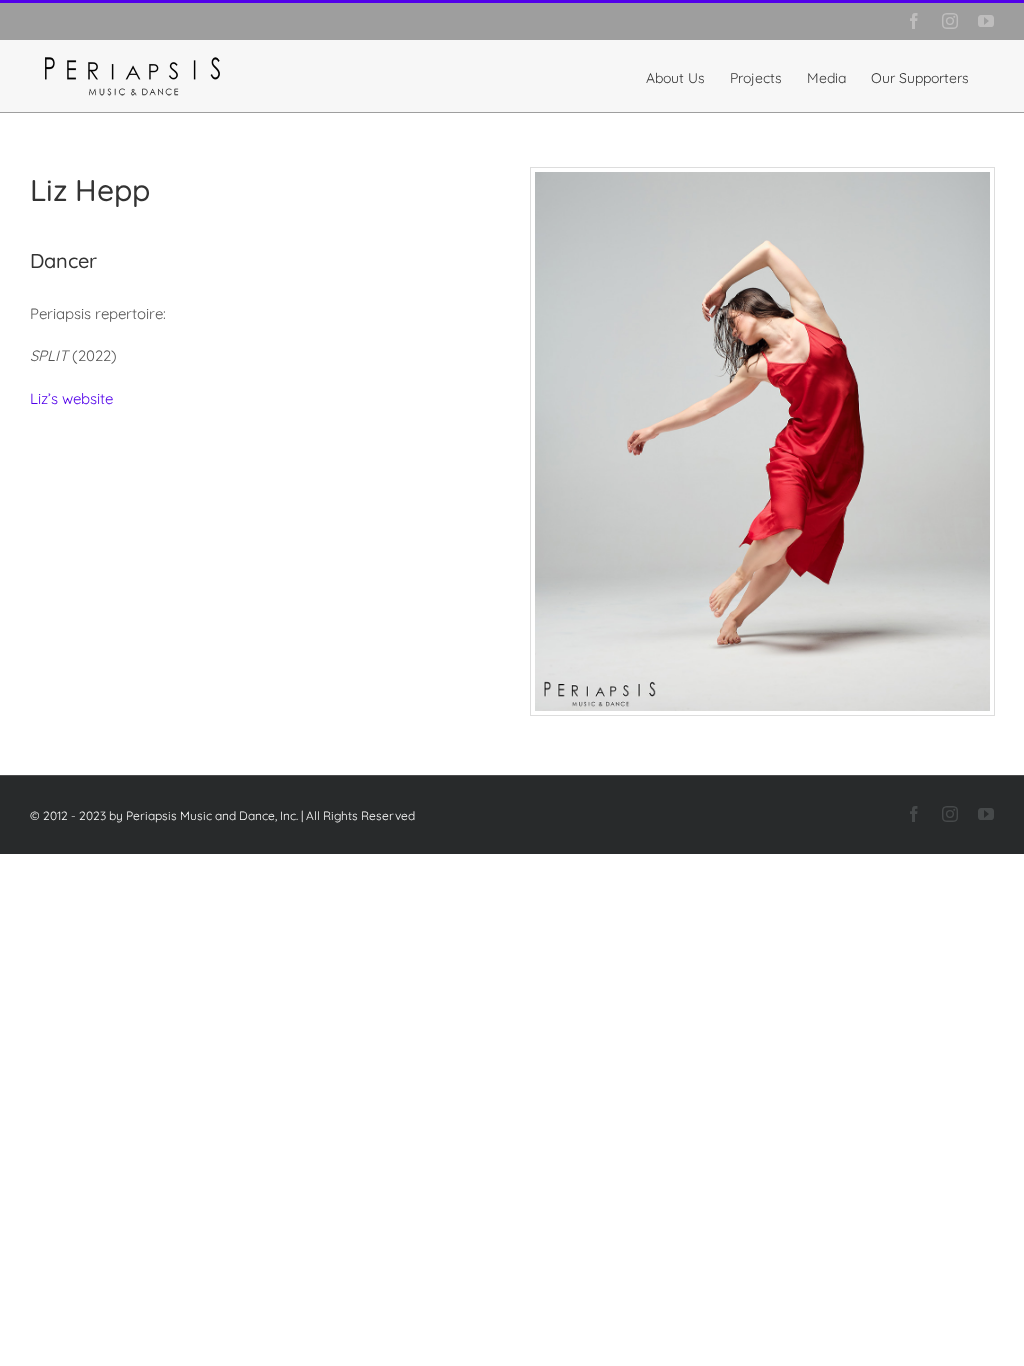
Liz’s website (71, 398)
